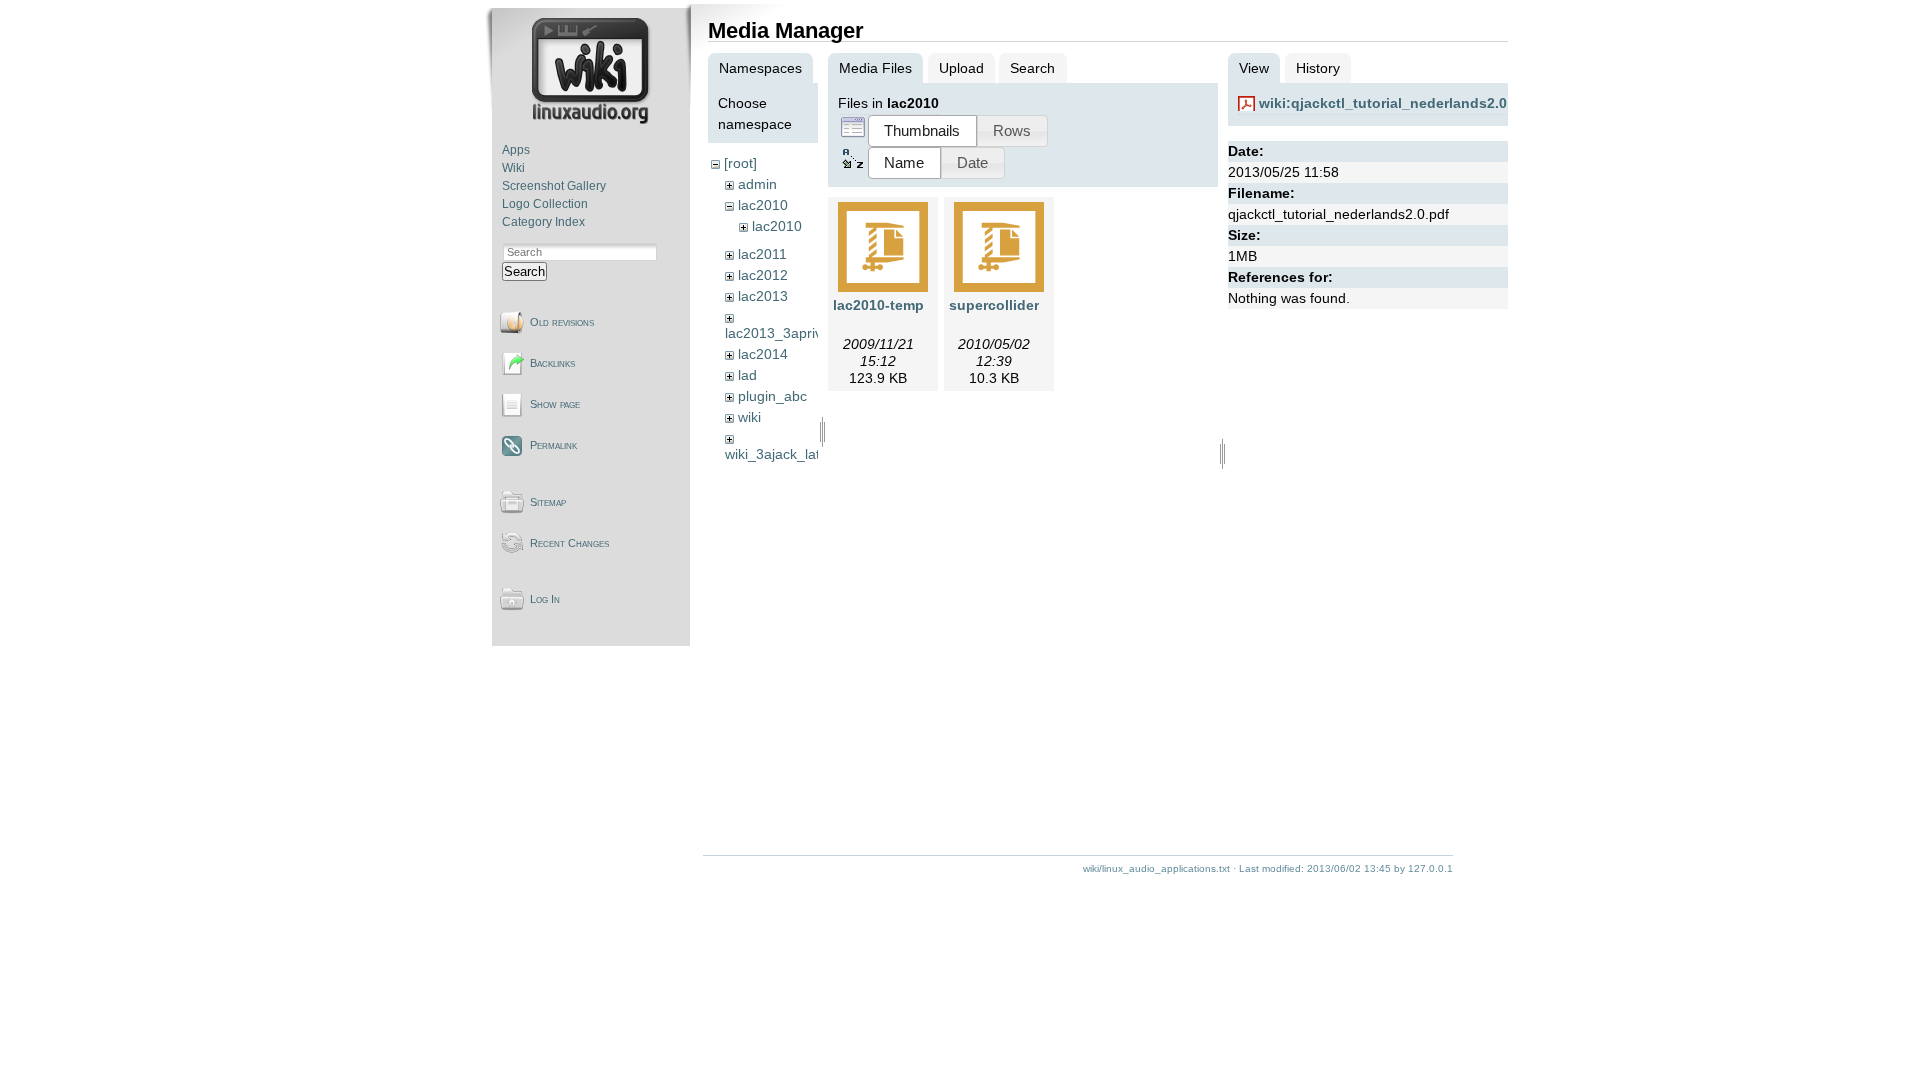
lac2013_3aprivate (783, 333)
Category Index (543, 222)
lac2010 (763, 205)
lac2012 (763, 275)
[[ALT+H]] (592, 120)
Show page (555, 404)
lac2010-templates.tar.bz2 (919, 305)
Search (524, 271)
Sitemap (548, 502)
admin (757, 184)
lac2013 (763, 296)
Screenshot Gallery (554, 186)
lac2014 (763, 354)
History (1318, 68)
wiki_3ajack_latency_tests (806, 454)
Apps (516, 150)
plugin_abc (772, 396)
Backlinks (552, 363)
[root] (740, 163)
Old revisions (562, 322)
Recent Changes (569, 543)
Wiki (513, 168)
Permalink (553, 445)
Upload (961, 68)
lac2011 (762, 254)
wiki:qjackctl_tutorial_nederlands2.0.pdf (1396, 103)
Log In (545, 599)
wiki (749, 417)
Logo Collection (545, 204)
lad (747, 375)
